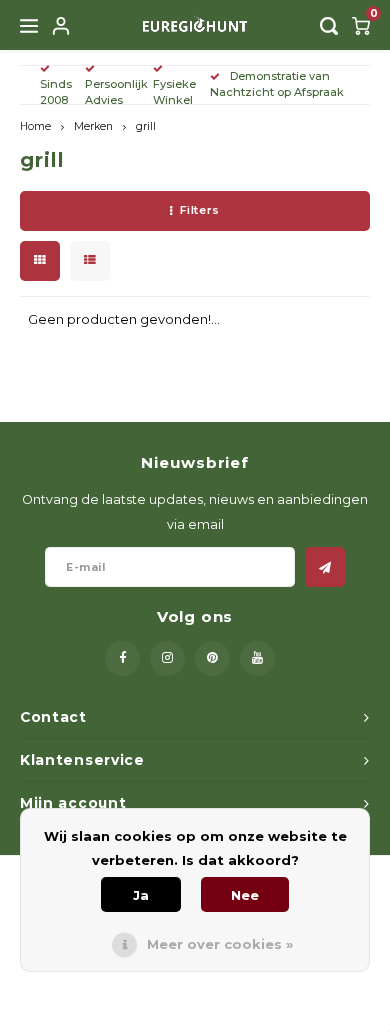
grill (146, 126)
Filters (200, 210)
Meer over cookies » (220, 944)
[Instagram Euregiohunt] (167, 658)
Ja (141, 895)
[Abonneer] (325, 567)
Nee (245, 895)
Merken (93, 126)
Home (35, 126)
